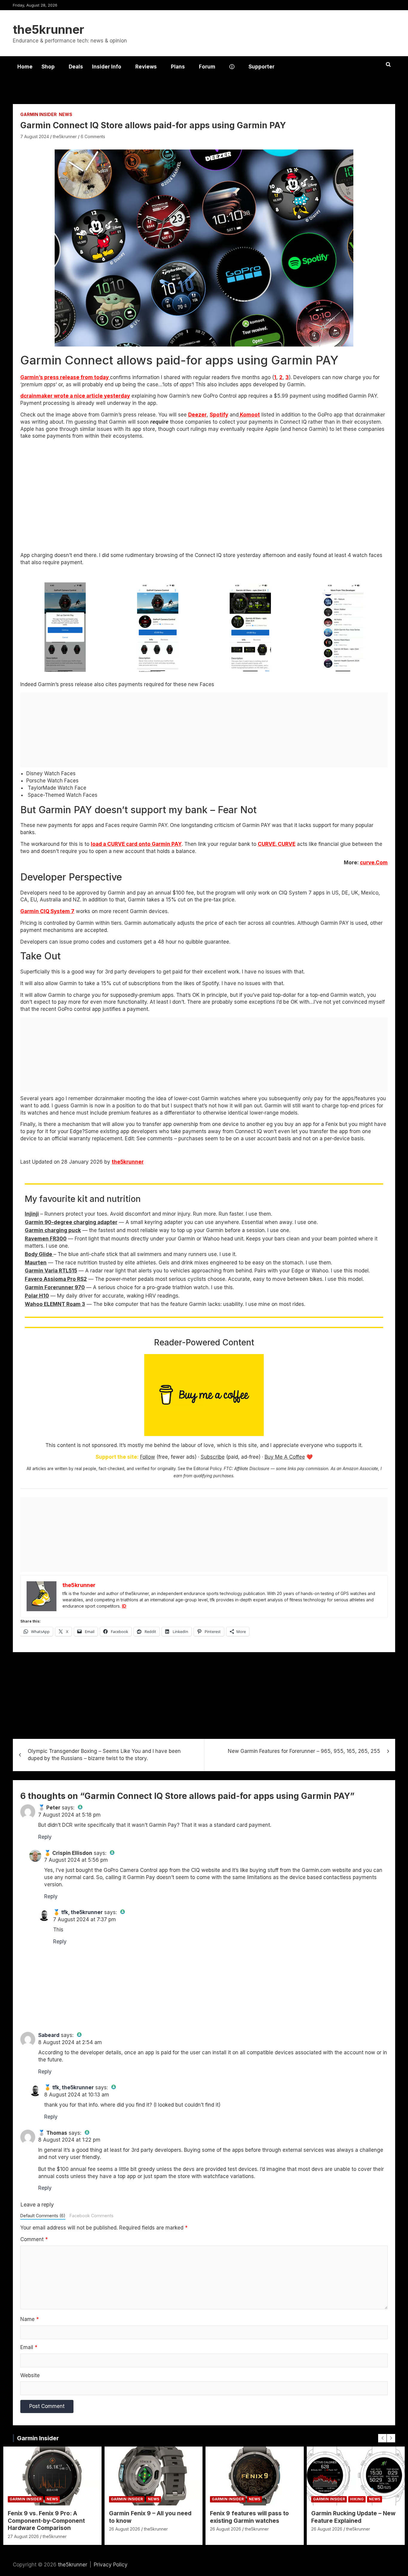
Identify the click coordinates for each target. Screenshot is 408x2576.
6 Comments (93, 136)
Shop (48, 67)
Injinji (32, 1214)
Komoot (249, 415)
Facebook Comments (92, 2216)
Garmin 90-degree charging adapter (71, 1222)
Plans (178, 67)
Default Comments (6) (43, 2216)
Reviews (146, 67)
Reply (45, 1837)
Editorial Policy (208, 1469)
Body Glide (39, 1254)
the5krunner (49, 29)
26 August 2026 (125, 2529)
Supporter (261, 67)
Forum (207, 67)
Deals (76, 67)
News (66, 114)
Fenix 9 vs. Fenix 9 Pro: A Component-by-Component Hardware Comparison (46, 2521)
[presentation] (382, 2438)
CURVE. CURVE (277, 844)
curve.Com (374, 863)
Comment (34, 2239)
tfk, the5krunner (82, 1912)
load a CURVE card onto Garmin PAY (136, 844)
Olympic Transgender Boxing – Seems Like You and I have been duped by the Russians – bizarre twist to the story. (104, 1755)
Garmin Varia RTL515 (51, 1271)
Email (29, 2347)
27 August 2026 (23, 2536)
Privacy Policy (111, 2565)
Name (30, 2319)
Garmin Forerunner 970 (55, 1287)
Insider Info (107, 67)
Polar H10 (37, 1296)
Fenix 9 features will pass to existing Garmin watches (249, 2517)
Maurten (36, 1263)
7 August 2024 (35, 136)
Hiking (357, 2499)
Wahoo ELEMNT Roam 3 (55, 1304)
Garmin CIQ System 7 (47, 911)
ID (124, 1606)
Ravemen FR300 (46, 1239)
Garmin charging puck (53, 1230)
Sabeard (49, 2035)
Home (25, 67)
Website (30, 2375)
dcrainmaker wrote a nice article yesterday (75, 396)
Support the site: (117, 1457)
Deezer (197, 415)
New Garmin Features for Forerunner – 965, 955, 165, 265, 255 (304, 1751)
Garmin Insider (39, 114)
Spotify (219, 415)
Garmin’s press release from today (65, 377)
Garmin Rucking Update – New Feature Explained (353, 2517)
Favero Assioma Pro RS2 (56, 1279)
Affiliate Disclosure (252, 1469)
